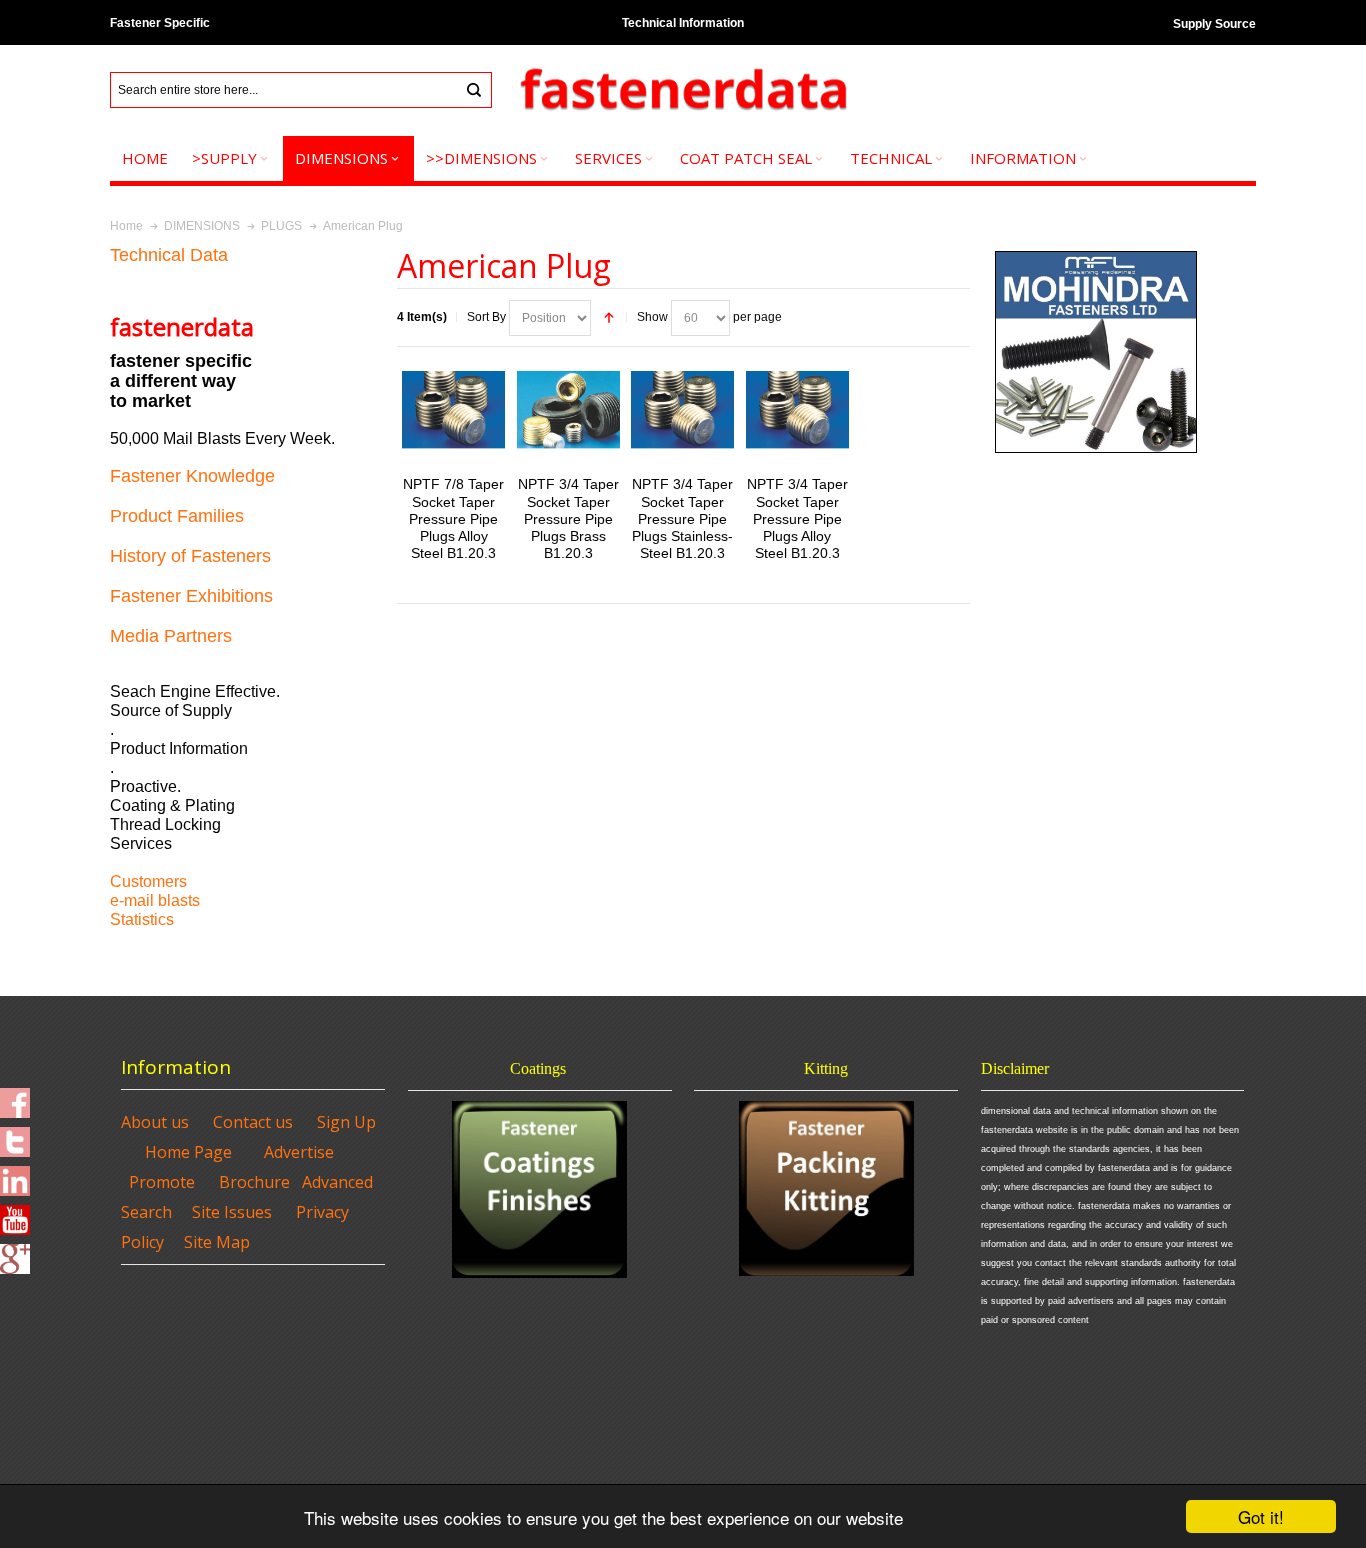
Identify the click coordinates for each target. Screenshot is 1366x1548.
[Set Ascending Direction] (609, 318)
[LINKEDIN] (15, 1175)
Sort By (486, 317)
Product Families (177, 516)
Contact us (253, 1122)
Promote (162, 1182)
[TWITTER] (15, 1136)
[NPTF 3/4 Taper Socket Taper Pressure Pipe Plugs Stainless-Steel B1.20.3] (682, 409)
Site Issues (232, 1212)
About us (155, 1122)
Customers (148, 881)
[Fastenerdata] (683, 90)
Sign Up (346, 1122)
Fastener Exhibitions (191, 596)
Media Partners (171, 636)
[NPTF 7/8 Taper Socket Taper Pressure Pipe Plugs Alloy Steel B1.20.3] (453, 409)
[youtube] (15, 1214)
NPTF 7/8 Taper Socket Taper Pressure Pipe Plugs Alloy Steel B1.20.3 (453, 518)
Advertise (299, 1152)
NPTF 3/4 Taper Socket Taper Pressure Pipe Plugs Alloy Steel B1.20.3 (797, 518)
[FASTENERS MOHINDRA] (1096, 255)
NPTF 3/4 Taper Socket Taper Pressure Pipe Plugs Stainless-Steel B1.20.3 (682, 518)
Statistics (142, 919)
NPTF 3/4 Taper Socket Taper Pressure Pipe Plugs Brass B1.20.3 (568, 518)
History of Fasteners (190, 556)
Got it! (1261, 1516)
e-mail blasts (155, 900)
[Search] (474, 90)
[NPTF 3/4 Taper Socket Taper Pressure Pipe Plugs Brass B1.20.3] (568, 409)
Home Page (188, 1152)
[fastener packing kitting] (826, 1188)
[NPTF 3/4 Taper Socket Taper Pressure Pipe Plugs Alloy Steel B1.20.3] (797, 409)
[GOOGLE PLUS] (15, 1253)
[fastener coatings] (540, 1189)
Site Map (217, 1242)
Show (652, 317)
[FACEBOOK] (15, 1097)
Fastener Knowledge (192, 476)
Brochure (254, 1182)
